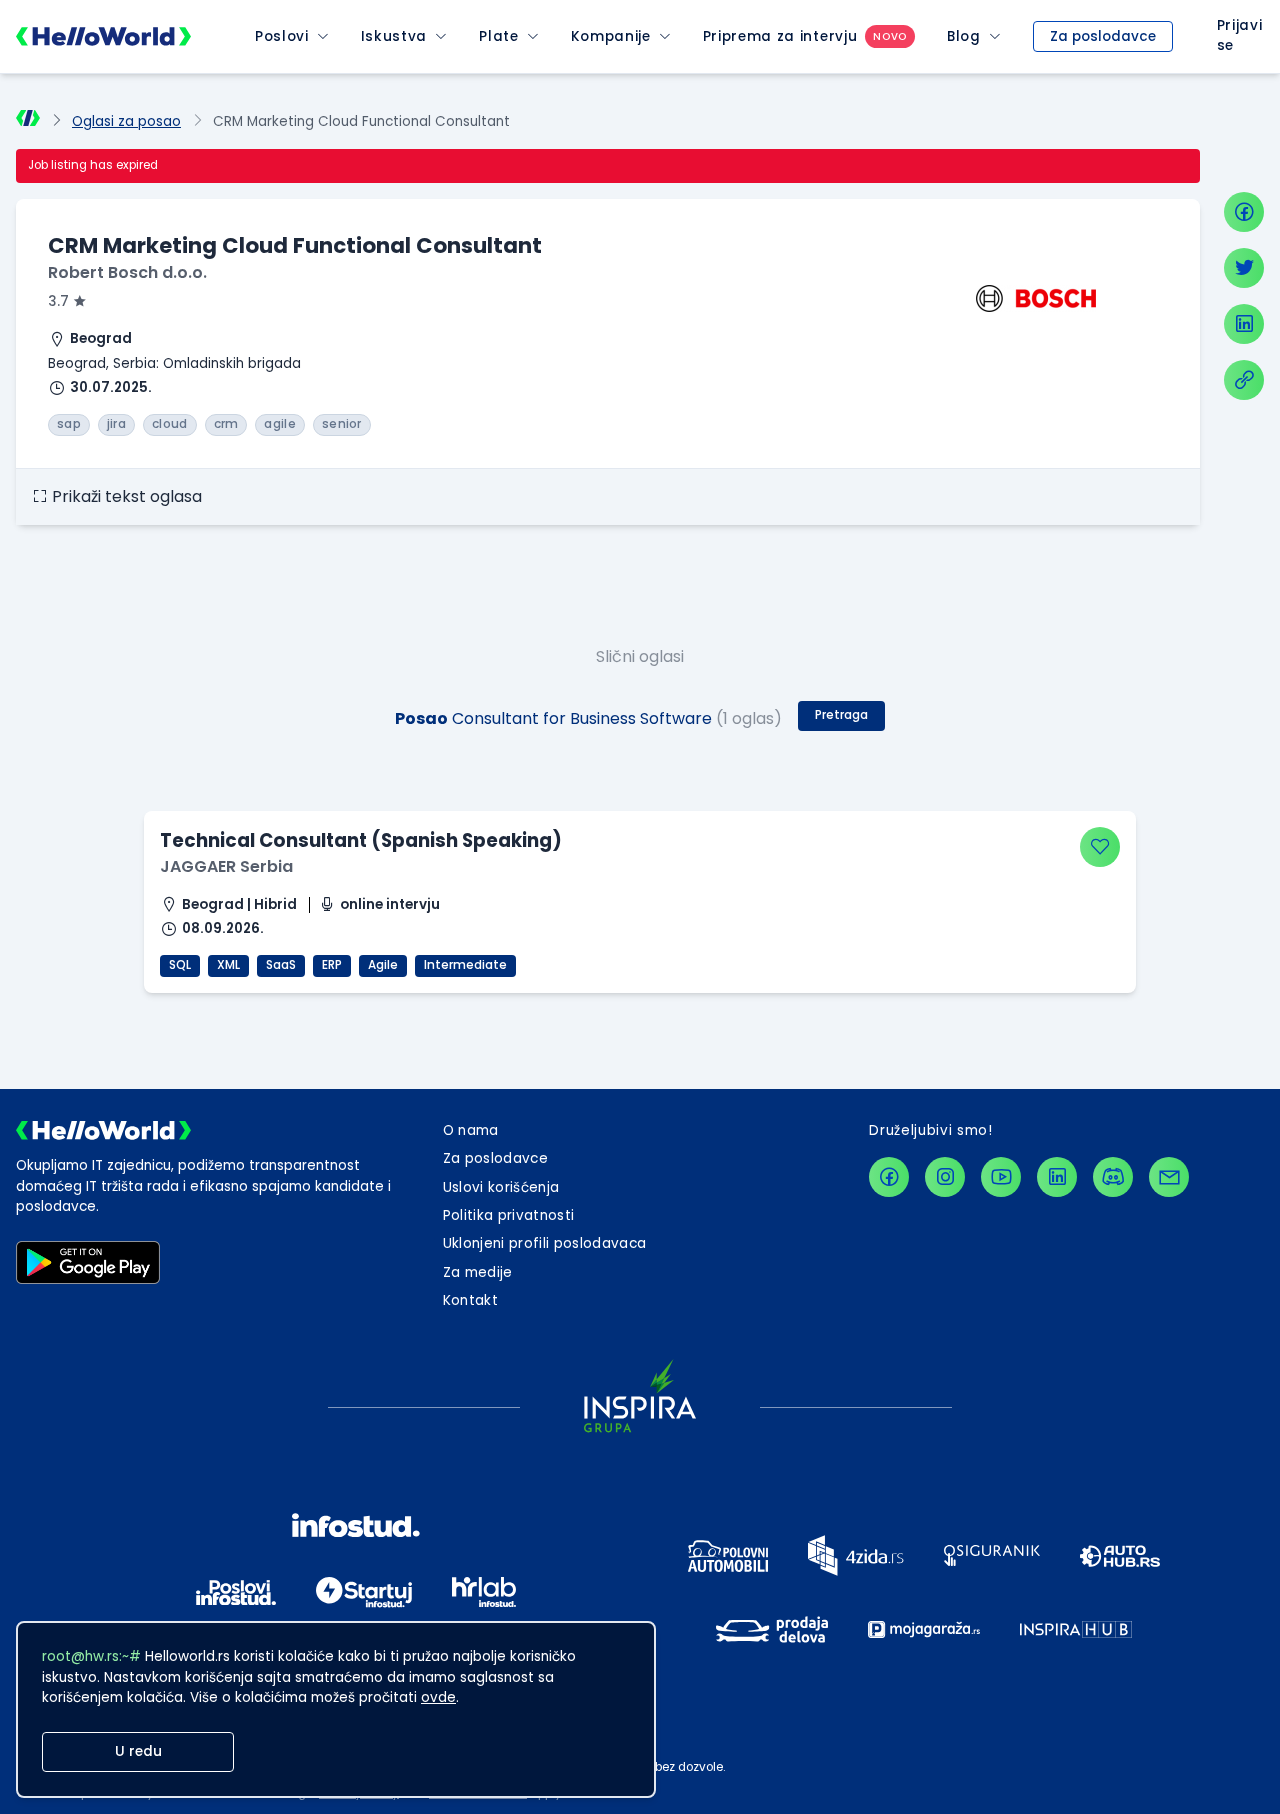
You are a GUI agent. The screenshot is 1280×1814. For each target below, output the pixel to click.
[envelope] (1169, 1177)
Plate (498, 36)
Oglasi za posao (126, 121)
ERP (332, 965)
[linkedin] (1244, 324)
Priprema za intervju (780, 36)
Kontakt (470, 1300)
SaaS (281, 965)
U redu (138, 1751)
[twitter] (1244, 268)
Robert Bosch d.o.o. (127, 272)
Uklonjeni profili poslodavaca (545, 1243)
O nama (471, 1130)
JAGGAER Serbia (226, 866)
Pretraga (841, 715)
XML (228, 965)
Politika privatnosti (509, 1215)
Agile (383, 965)
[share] (1244, 380)
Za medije (478, 1272)
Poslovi (282, 36)
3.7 (58, 301)
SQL (180, 965)
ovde (438, 1697)
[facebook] (1244, 212)
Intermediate (465, 965)
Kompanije (611, 36)
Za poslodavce (1103, 36)
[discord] (1113, 1177)
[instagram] (945, 1177)
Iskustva (394, 36)
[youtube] (1001, 1177)
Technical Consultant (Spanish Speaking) (361, 840)
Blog (964, 36)
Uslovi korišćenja (501, 1187)
